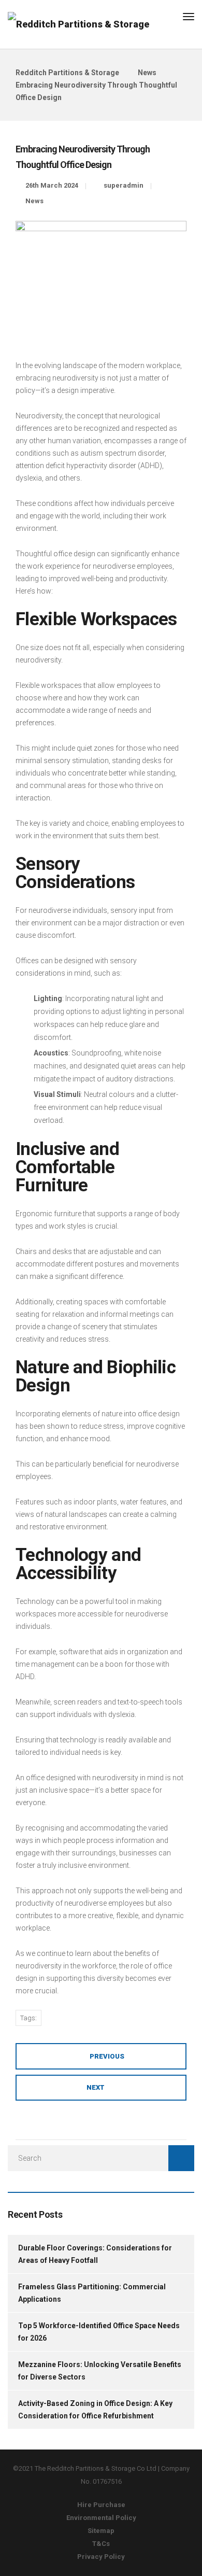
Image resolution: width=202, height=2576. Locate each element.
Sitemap (101, 2531)
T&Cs (101, 2544)
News (34, 201)
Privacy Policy (101, 2557)
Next (96, 2087)
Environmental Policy (101, 2518)
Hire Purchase (101, 2505)
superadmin (124, 185)
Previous (107, 2056)
